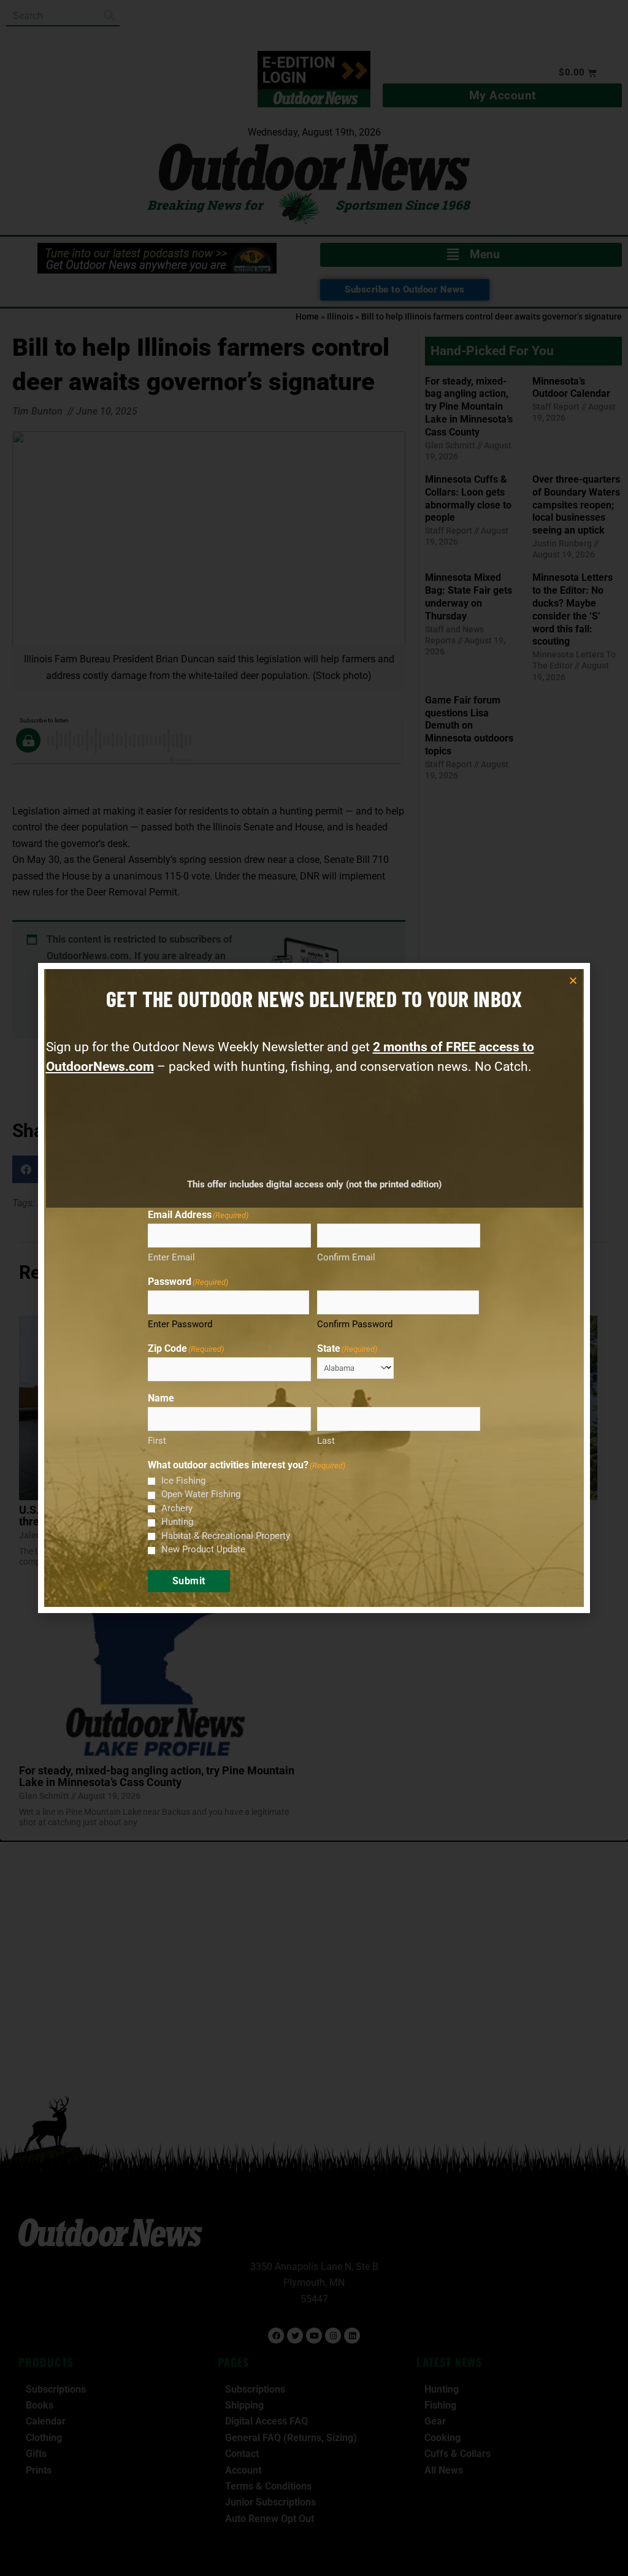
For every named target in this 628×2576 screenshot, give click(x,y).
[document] (314, 1288)
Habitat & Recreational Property (226, 1536)
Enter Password (180, 1324)
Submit (189, 1581)
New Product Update (203, 1549)
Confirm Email (346, 1257)
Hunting (177, 1522)
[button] (573, 980)
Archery (177, 1508)
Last (326, 1441)
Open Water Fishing (201, 1494)
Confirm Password (355, 1324)
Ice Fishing (183, 1481)
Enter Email (171, 1257)
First (157, 1441)
